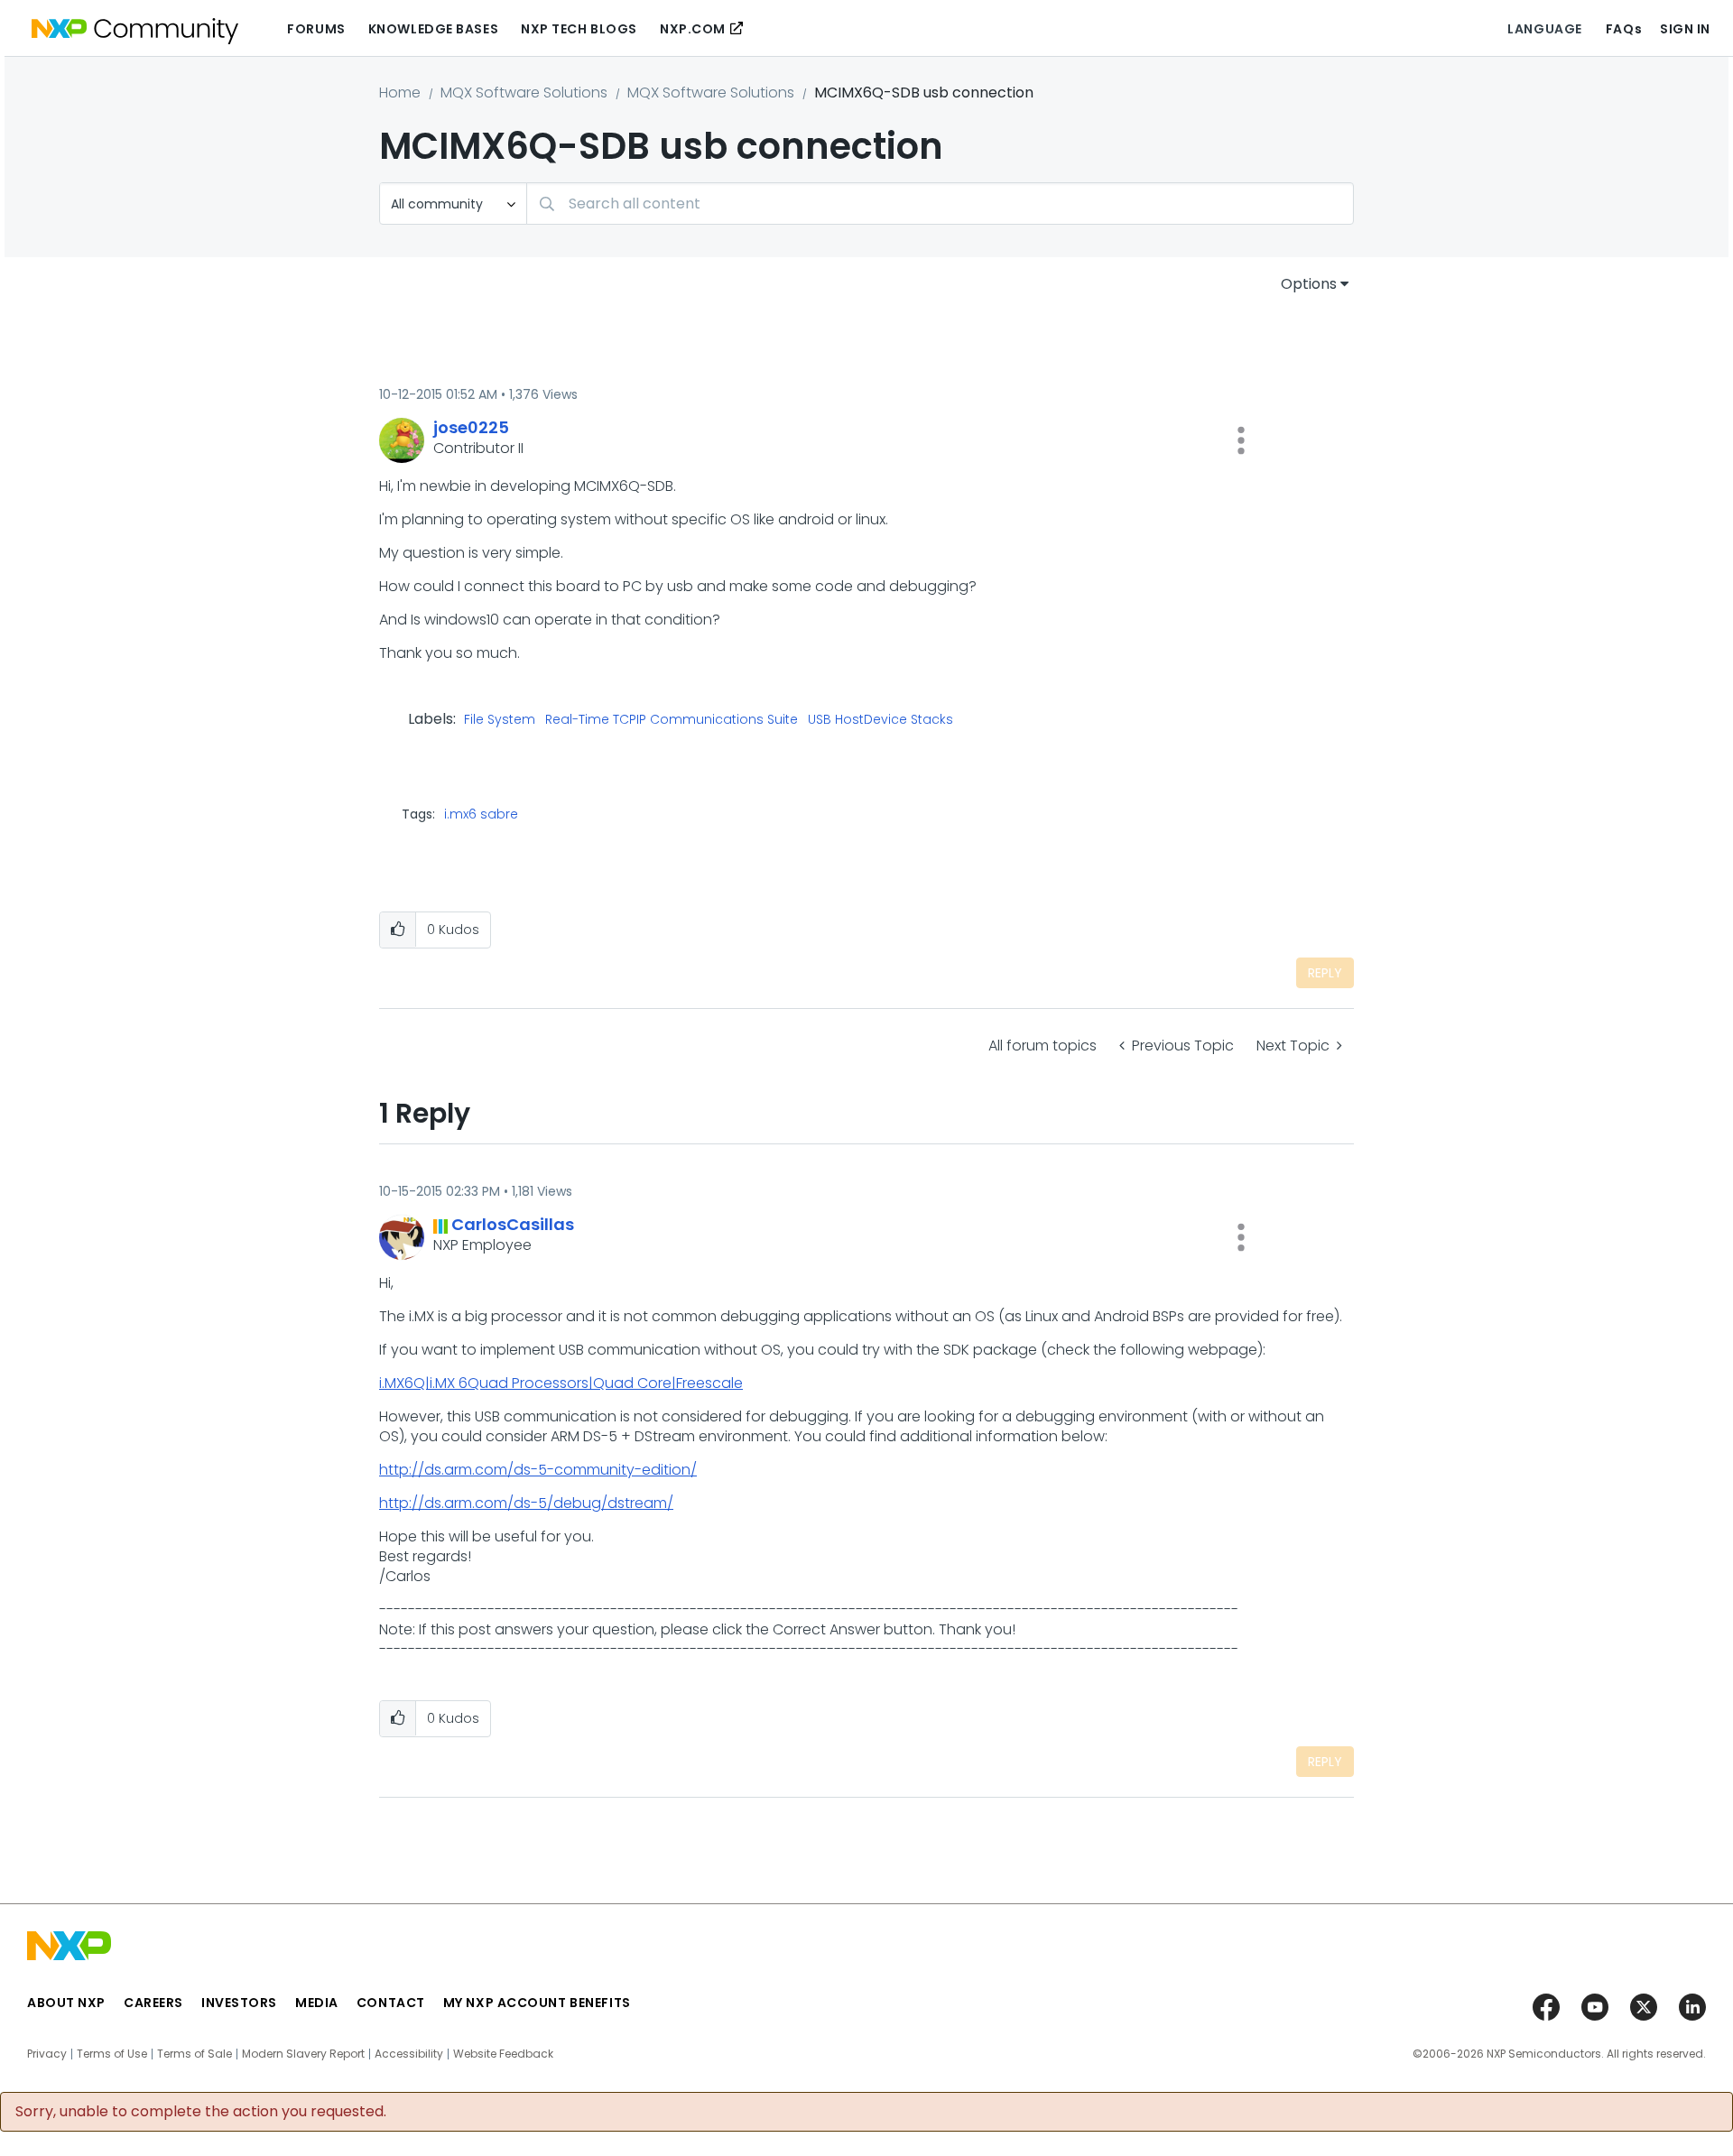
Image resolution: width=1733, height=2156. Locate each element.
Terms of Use (112, 2054)
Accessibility (409, 2054)
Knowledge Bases (433, 29)
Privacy (47, 2054)
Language (1544, 29)
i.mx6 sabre (481, 814)
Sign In (1685, 29)
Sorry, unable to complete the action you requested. (201, 2112)
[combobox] (940, 204)
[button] (1241, 440)
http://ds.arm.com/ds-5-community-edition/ (538, 1470)
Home (400, 93)
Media (317, 2003)
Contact (391, 2003)
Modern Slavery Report (303, 2054)
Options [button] (1309, 284)
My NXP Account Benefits (537, 2003)
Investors (239, 2003)
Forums (316, 29)
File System (500, 720)
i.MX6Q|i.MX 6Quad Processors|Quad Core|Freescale (561, 1383)
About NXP (66, 2003)
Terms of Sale (195, 2054)
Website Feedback (503, 2054)
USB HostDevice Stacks (880, 720)
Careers (153, 2003)
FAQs (1624, 29)
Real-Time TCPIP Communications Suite (672, 720)
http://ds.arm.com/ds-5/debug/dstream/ (526, 1503)
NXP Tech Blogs (579, 29)
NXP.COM (693, 29)
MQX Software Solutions (524, 93)
